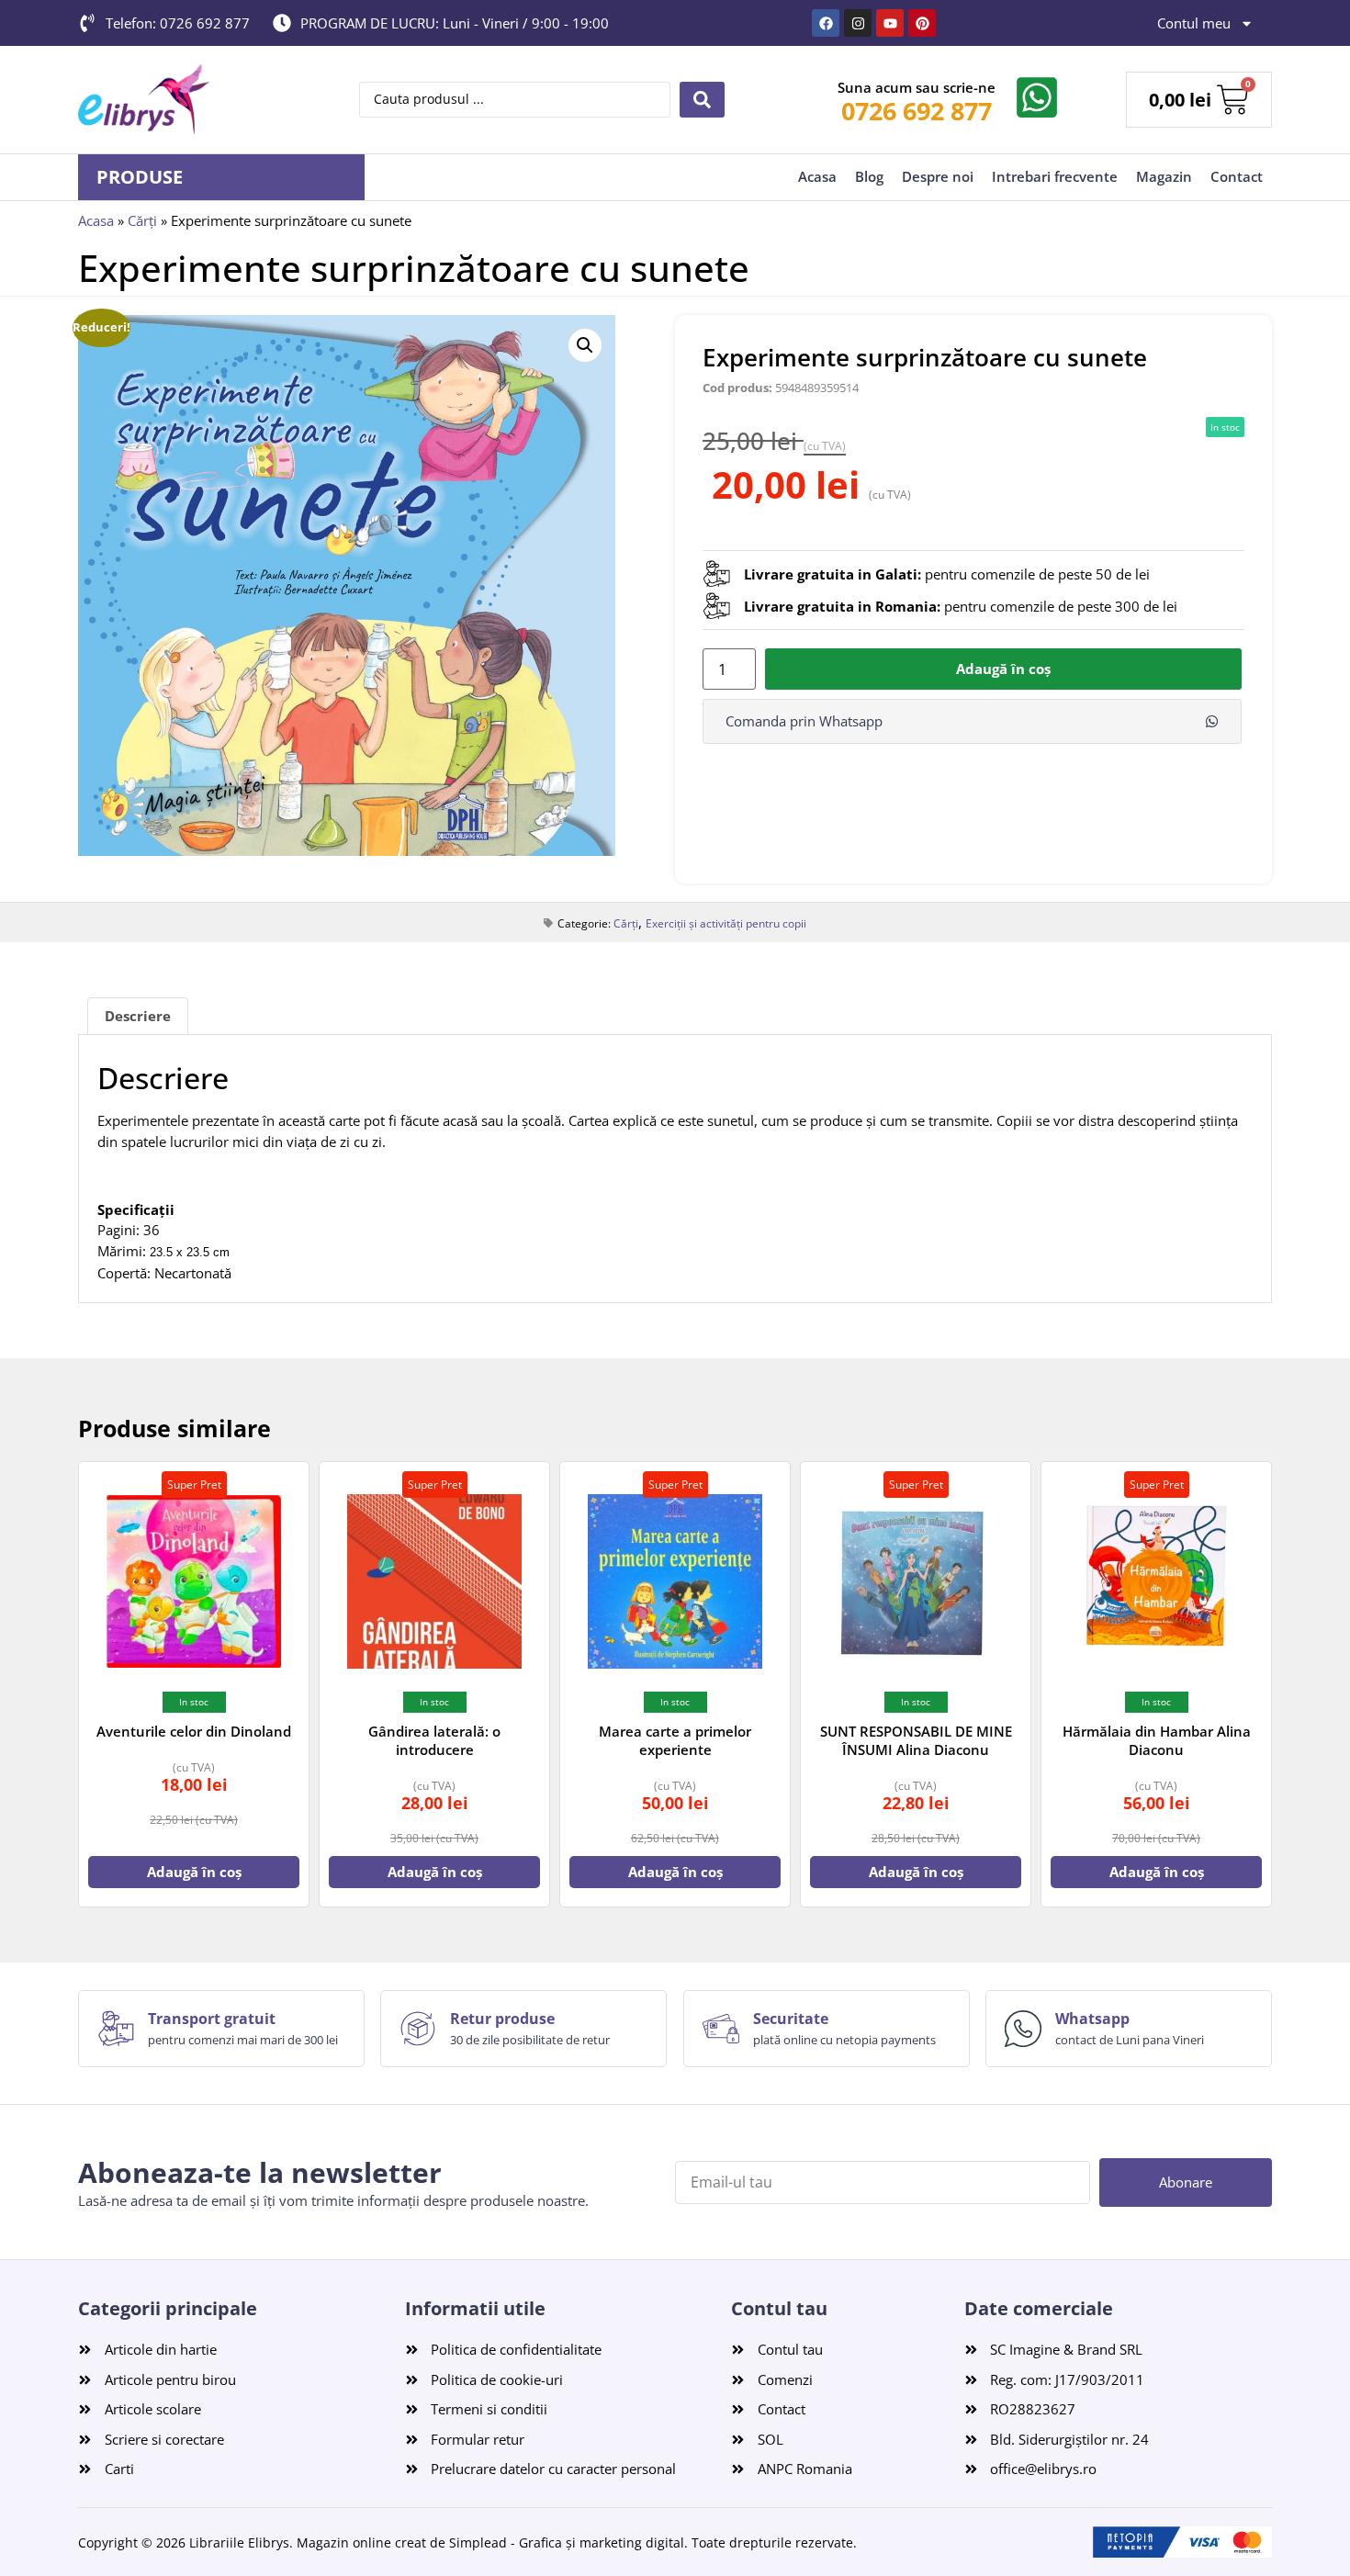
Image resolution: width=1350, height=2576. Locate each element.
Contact (1237, 176)
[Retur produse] (418, 2029)
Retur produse (502, 2019)
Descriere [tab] (138, 1016)
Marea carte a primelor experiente (675, 1740)
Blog (869, 176)
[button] (585, 345)
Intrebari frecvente (1055, 176)
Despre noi (938, 176)
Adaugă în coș (1003, 669)
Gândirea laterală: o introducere (434, 1740)
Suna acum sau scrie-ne (917, 87)
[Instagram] (858, 23)
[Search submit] (702, 100)
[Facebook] (826, 23)
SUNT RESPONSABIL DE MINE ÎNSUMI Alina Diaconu (916, 1740)
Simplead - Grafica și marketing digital (567, 2542)
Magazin (1164, 176)
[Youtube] (890, 23)
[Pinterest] (922, 23)
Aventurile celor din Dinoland (194, 1731)
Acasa (817, 176)
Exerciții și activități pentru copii (726, 923)
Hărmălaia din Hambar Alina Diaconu (1157, 1740)
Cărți (142, 220)
